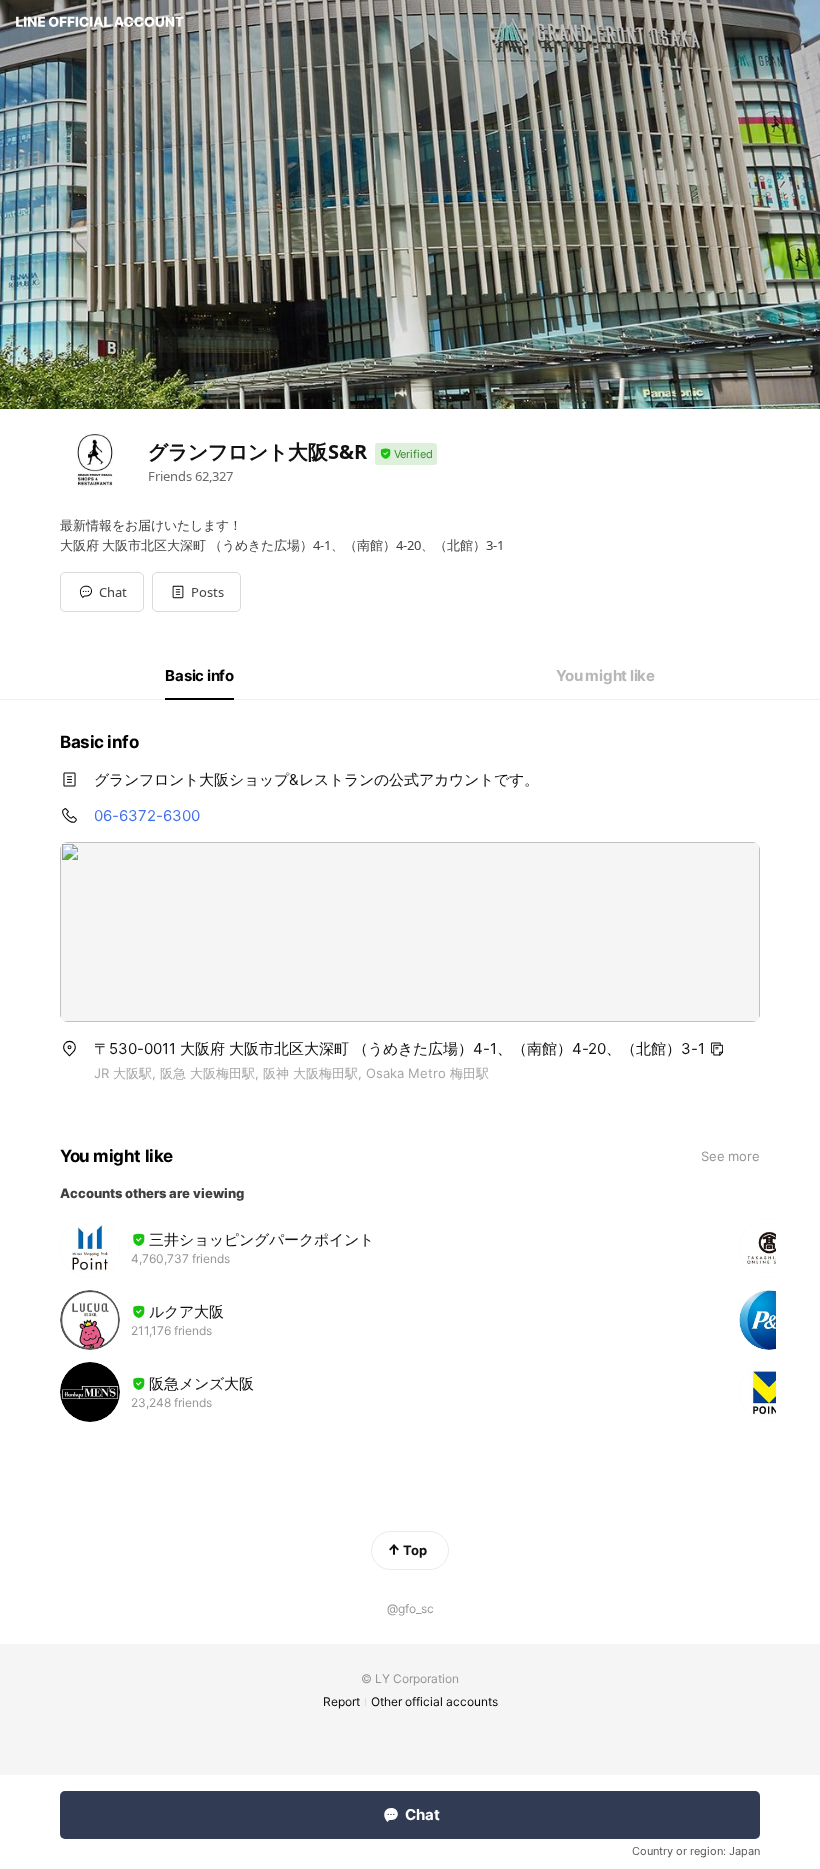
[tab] (199, 676)
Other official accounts (434, 1701)
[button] (196, 592)
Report (341, 1701)
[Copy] (717, 1049)
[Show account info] (406, 454)
